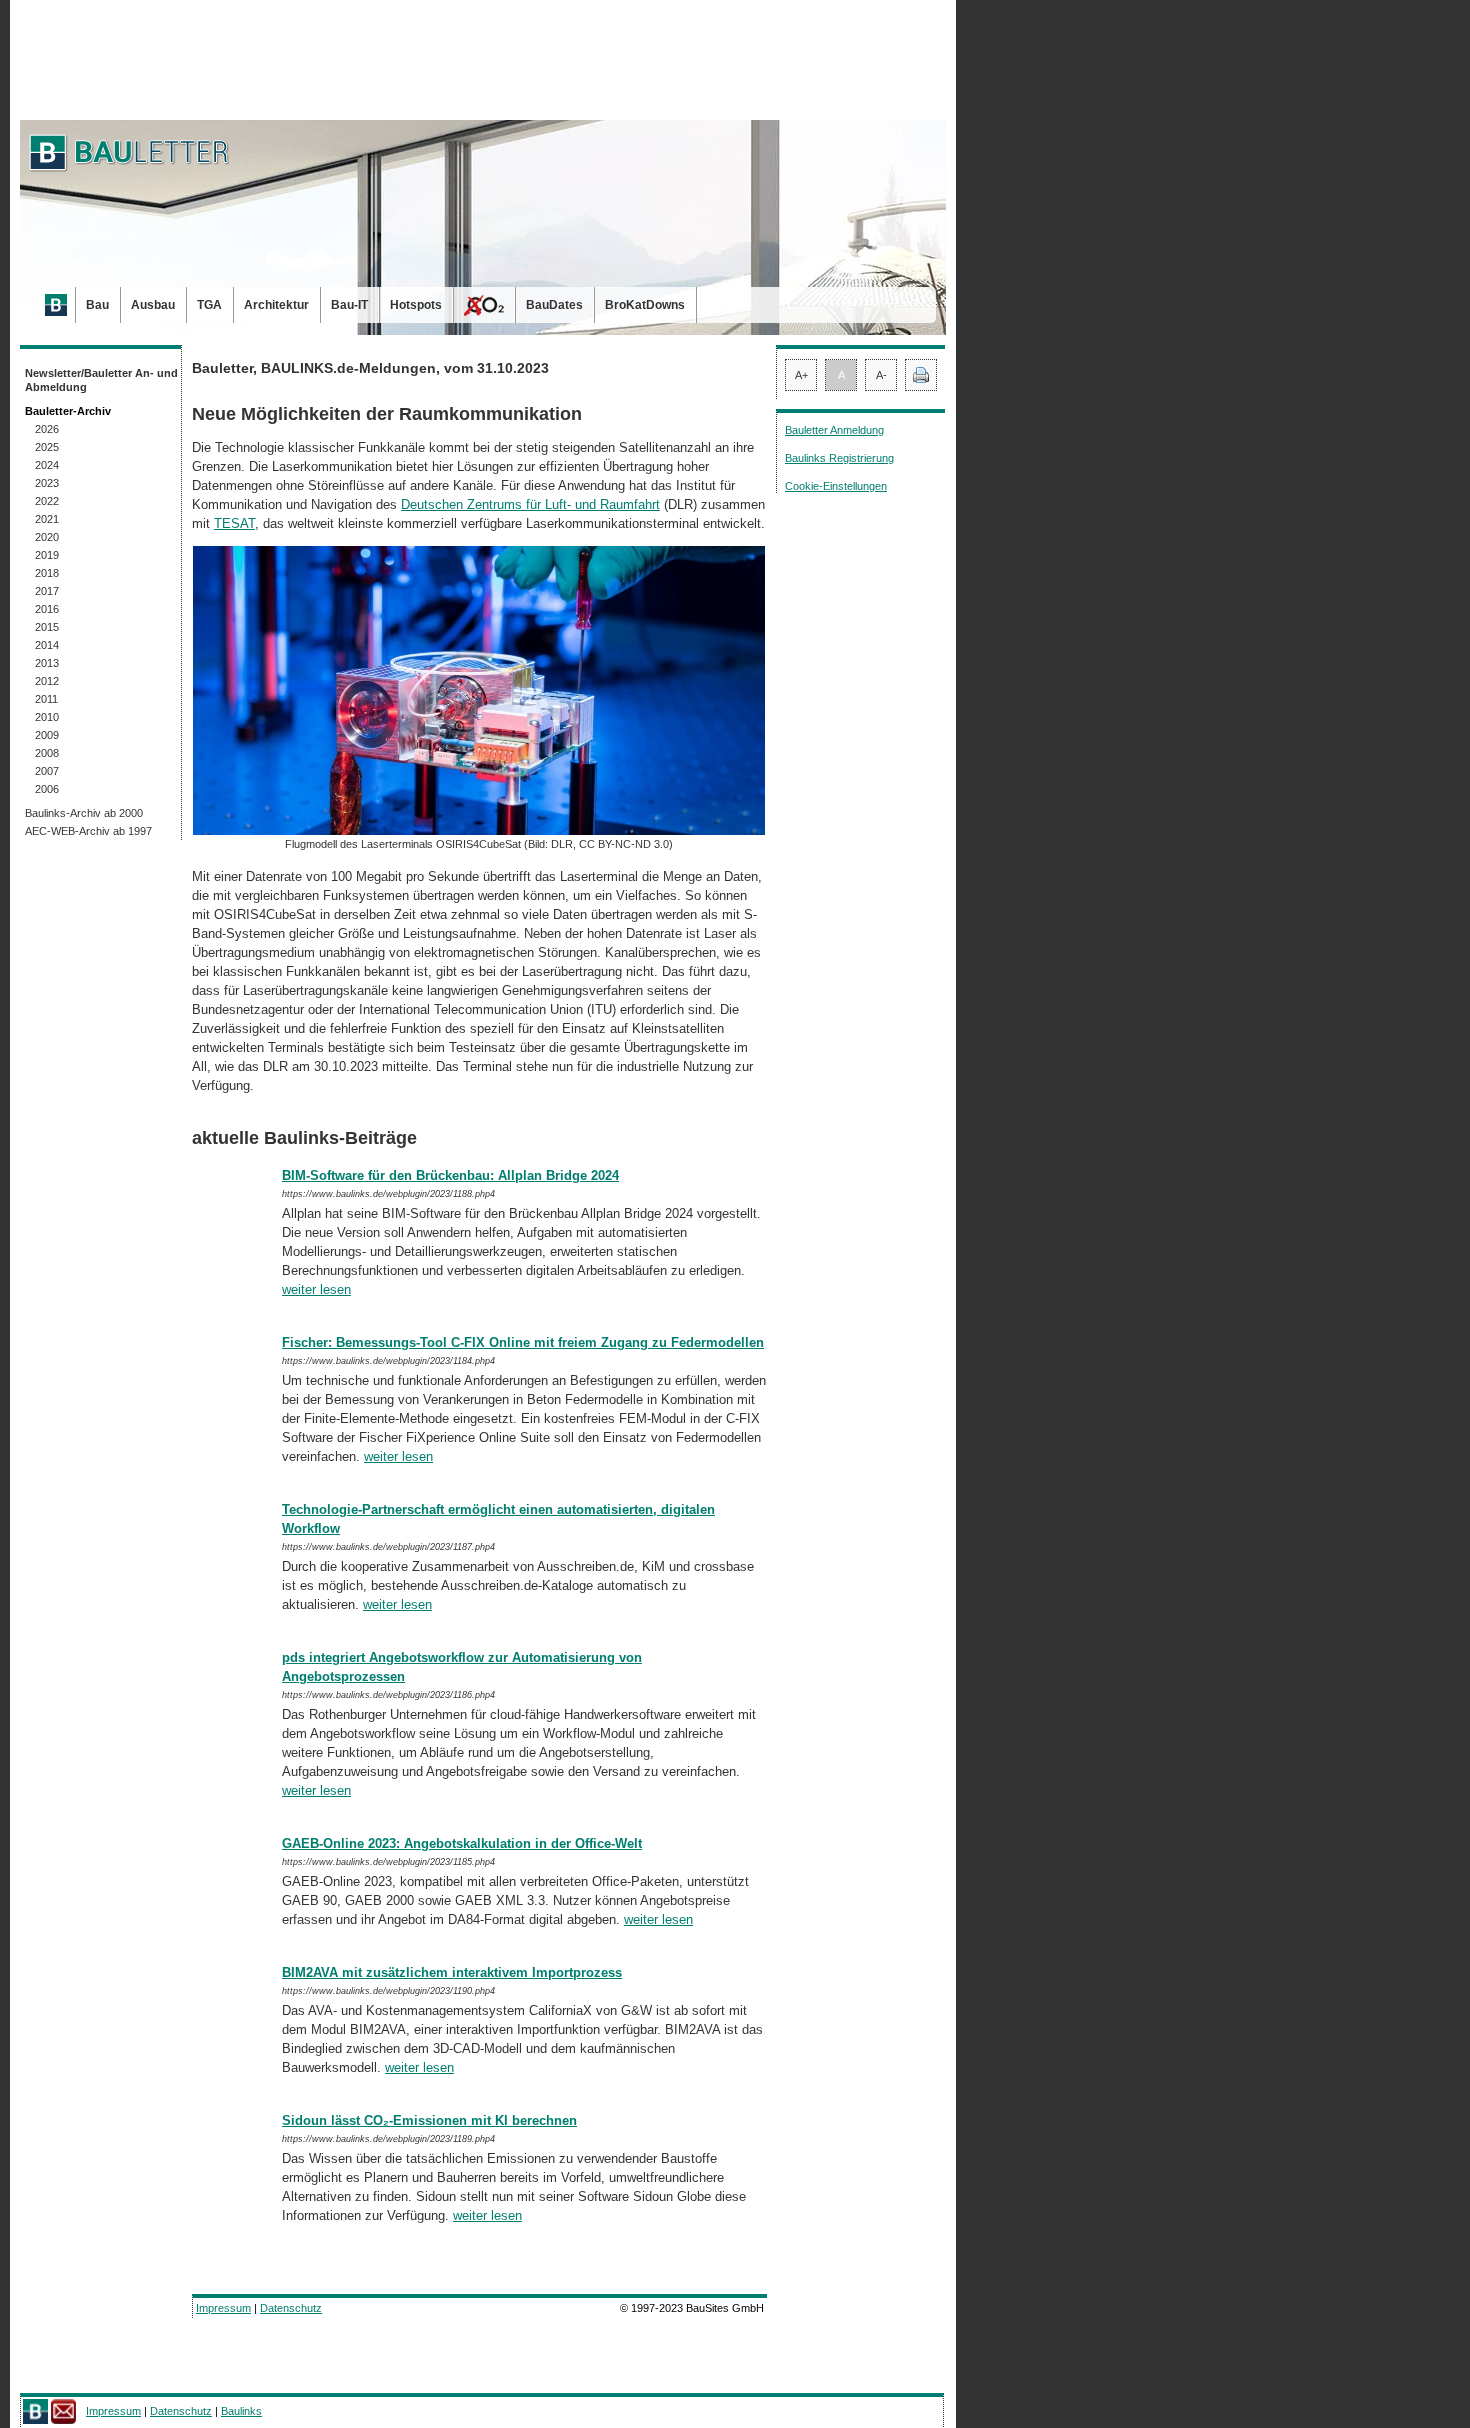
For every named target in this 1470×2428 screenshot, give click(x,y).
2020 (47, 537)
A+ (801, 375)
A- (881, 375)
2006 (47, 789)
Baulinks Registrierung (839, 458)
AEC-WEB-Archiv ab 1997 (88, 831)
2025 (47, 447)
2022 (47, 501)
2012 (47, 681)
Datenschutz (291, 2308)
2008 (47, 753)
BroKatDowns (645, 305)
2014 (47, 645)
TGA (209, 305)
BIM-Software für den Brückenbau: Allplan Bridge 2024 (450, 1175)
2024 (47, 465)
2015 (47, 627)
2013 (47, 663)
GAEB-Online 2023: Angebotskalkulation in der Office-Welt (462, 1843)
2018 (47, 573)
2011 (46, 699)
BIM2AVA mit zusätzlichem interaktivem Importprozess (452, 1972)
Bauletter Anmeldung (834, 430)
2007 (47, 771)
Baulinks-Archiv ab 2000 (84, 813)
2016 (47, 609)
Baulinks (241, 2411)
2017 (47, 591)
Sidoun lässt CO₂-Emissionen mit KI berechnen (429, 2120)
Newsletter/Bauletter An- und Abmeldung (101, 380)
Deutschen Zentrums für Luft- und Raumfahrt (530, 504)
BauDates (554, 305)
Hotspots (416, 305)
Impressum (223, 2308)
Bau (97, 305)
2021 (47, 519)
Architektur (276, 305)
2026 (47, 429)
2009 (47, 735)
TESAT (234, 523)
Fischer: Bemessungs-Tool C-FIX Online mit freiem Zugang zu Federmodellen (523, 1342)
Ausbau (153, 305)
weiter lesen (316, 1289)
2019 (47, 555)
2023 (47, 483)
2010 (47, 717)
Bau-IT (349, 305)
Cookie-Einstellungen (836, 486)
